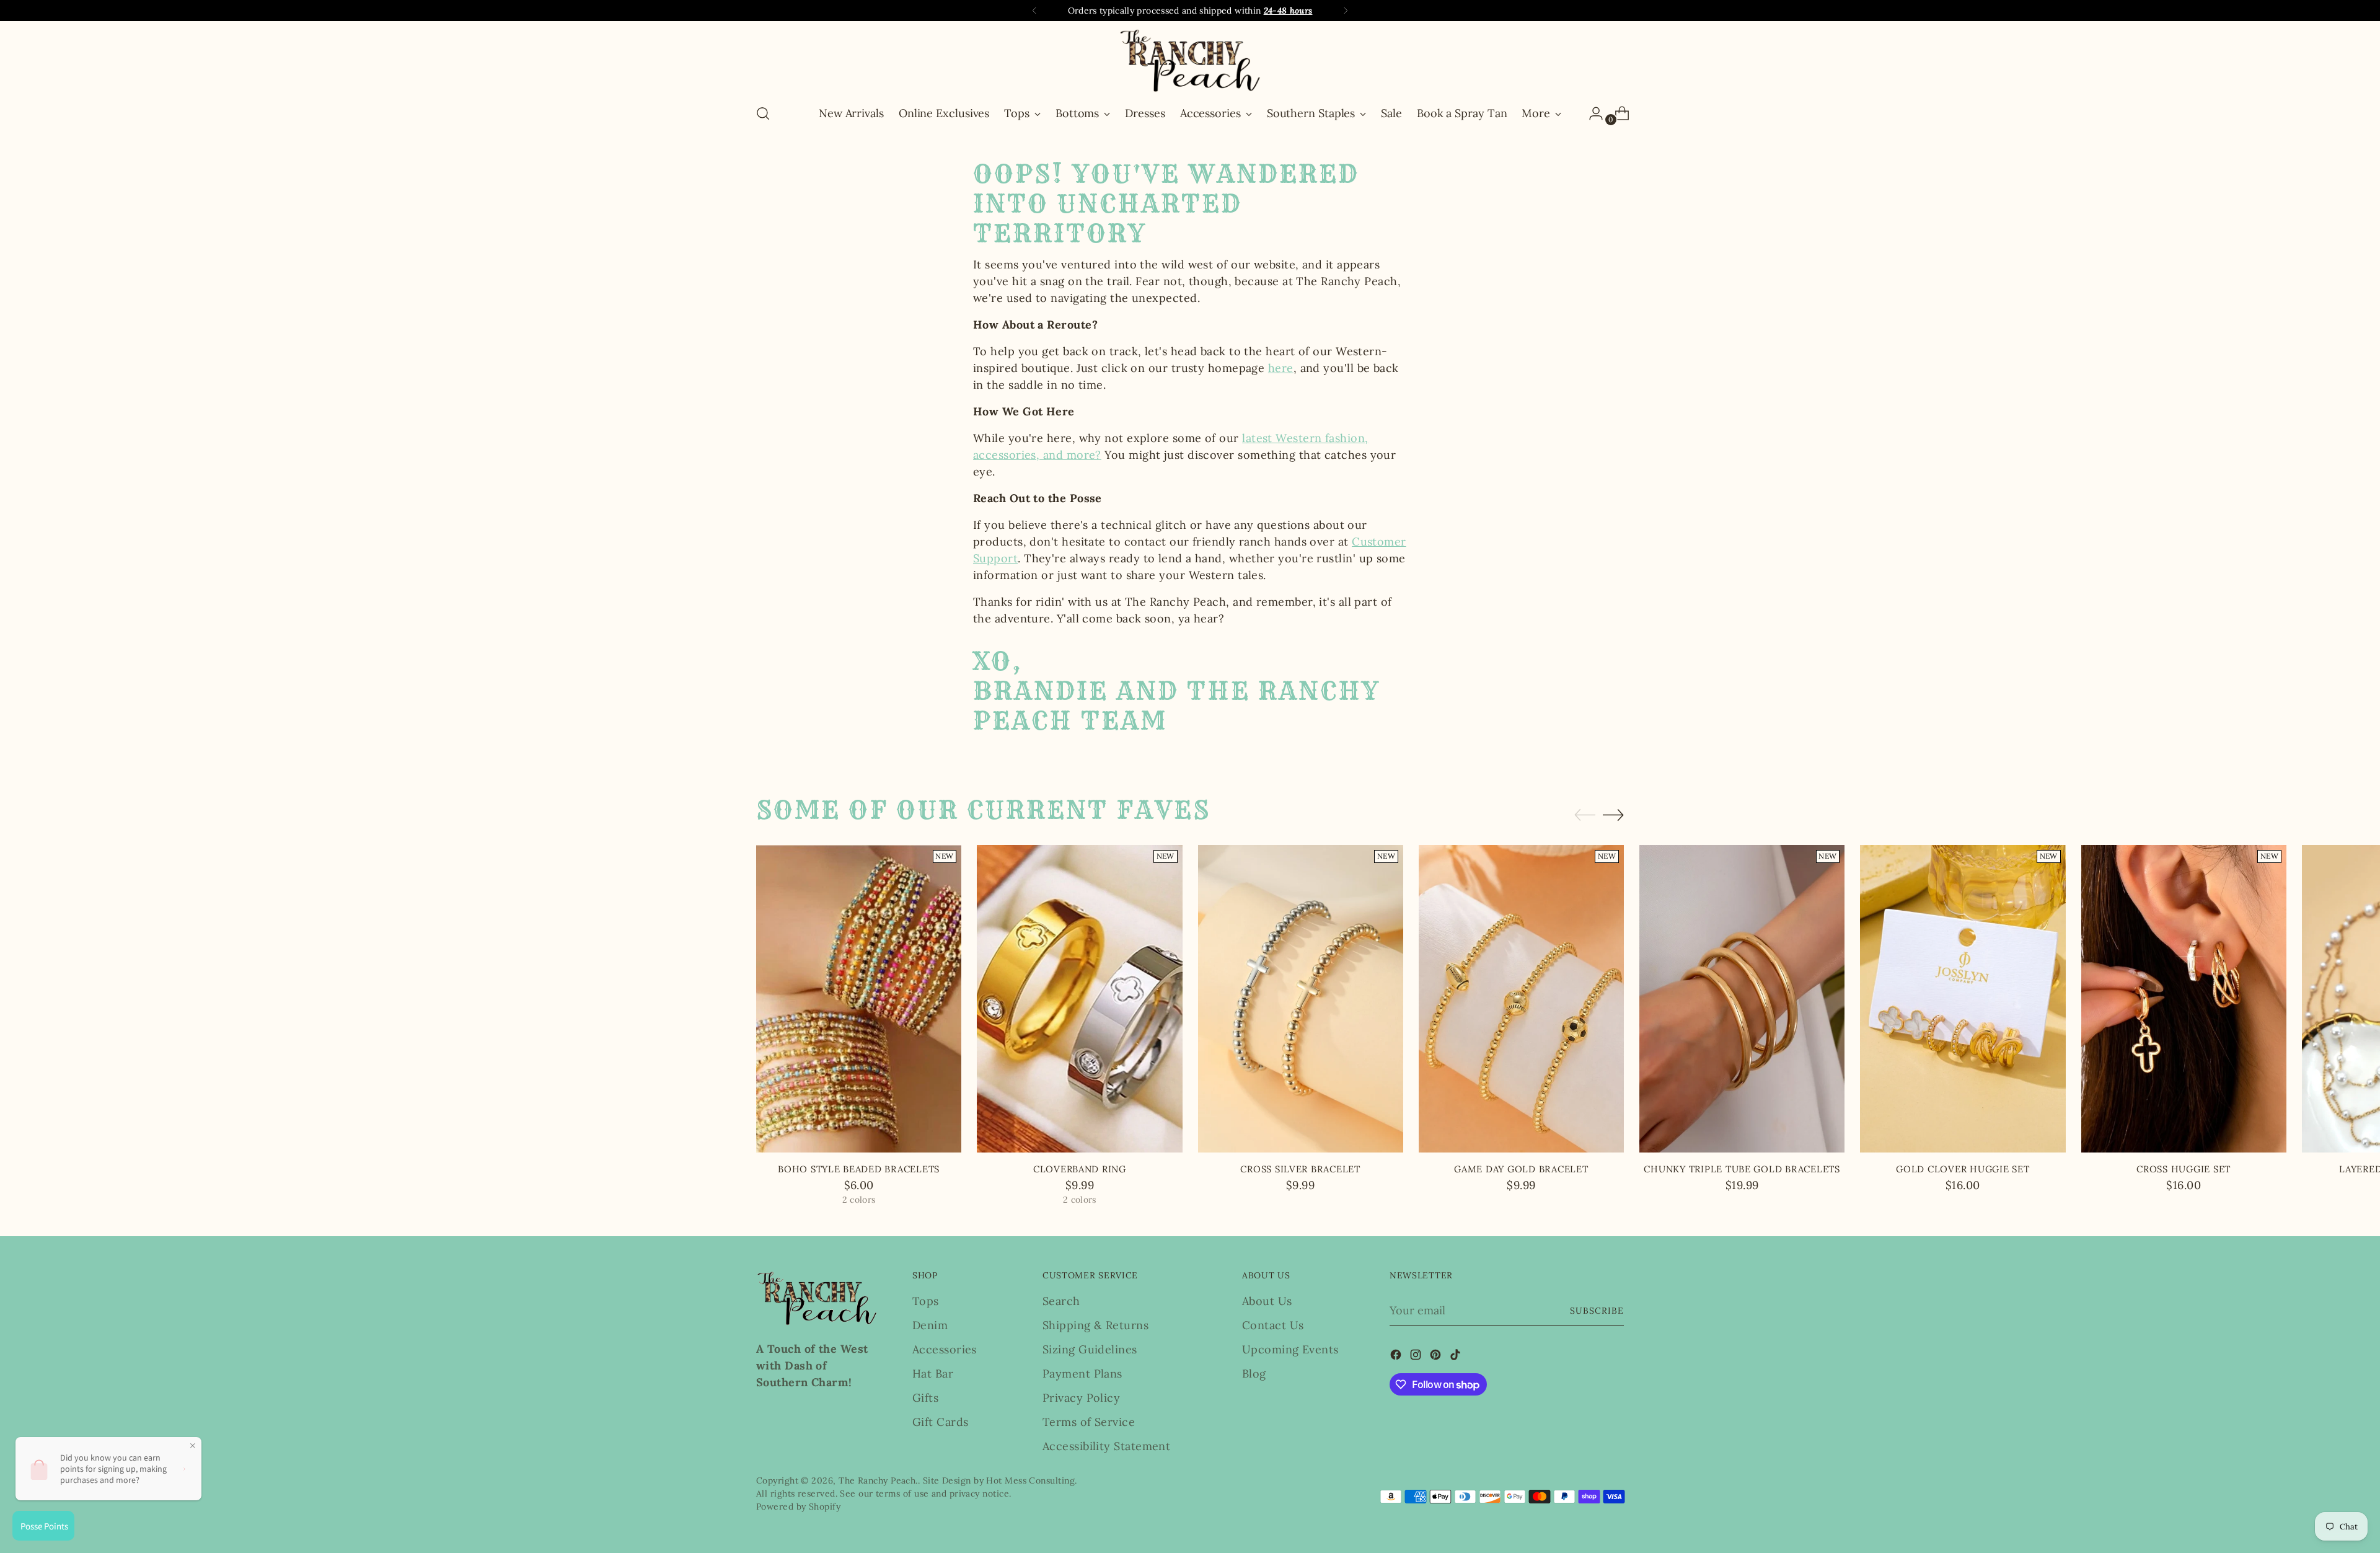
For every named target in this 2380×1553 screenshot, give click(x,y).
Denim (930, 1325)
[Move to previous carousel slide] (1585, 815)
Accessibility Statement (1106, 1446)
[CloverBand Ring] (1079, 999)
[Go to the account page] (1591, 113)
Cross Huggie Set (2184, 1169)
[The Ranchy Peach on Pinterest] (1437, 1357)
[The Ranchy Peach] (1190, 60)
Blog (1254, 1374)
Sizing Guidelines (1090, 1349)
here (1281, 368)
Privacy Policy (1081, 1398)
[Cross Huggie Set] (2184, 999)
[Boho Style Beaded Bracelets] (859, 999)
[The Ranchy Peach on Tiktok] (1457, 1357)
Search (1061, 1301)
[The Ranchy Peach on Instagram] (1417, 1357)
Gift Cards (941, 1422)
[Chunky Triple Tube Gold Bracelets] (1742, 999)
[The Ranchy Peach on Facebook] (1397, 1357)
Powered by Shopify (798, 1507)
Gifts (925, 1398)
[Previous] (1034, 11)
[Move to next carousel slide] (1613, 815)
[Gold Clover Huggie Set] (1963, 999)
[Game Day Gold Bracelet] (1521, 999)
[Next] (1346, 11)
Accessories (945, 1349)
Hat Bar (933, 1374)
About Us (1267, 1301)
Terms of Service (1089, 1422)
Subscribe (1597, 1311)
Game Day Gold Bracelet (1521, 1169)
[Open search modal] (763, 113)
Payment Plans (1082, 1374)
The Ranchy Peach (877, 1480)
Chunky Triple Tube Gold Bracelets (1742, 1169)
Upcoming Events (1290, 1349)
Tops (926, 1301)
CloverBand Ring (1080, 1169)
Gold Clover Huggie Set (1963, 1169)
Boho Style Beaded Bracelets (859, 1169)
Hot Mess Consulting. (1031, 1480)
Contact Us (1273, 1325)
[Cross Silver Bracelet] (1301, 999)
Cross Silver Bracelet (1300, 1169)
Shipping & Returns (1095, 1325)
